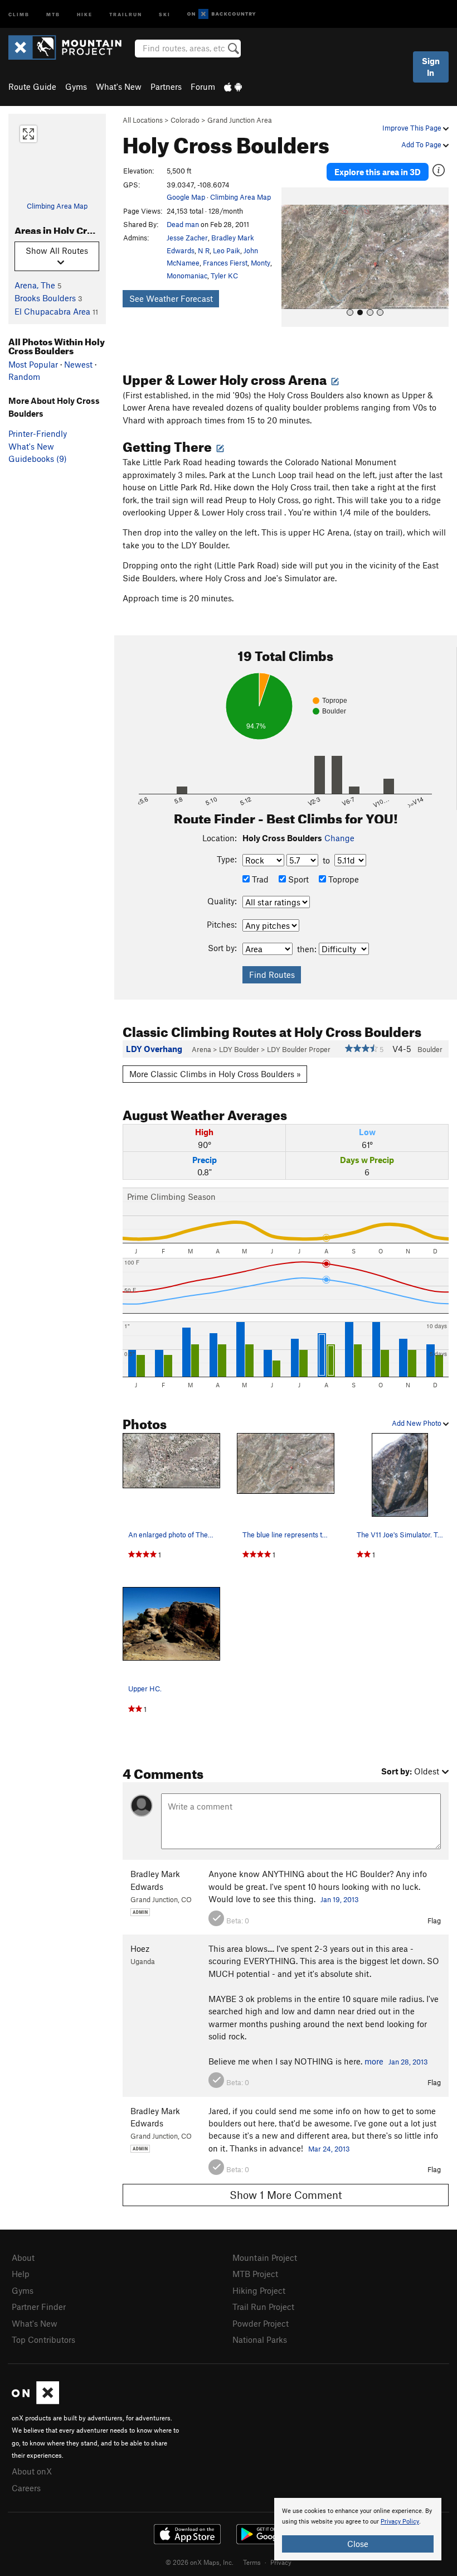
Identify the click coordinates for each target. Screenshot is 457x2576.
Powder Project (261, 2323)
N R (204, 250)
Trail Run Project (263, 2307)
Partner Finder (39, 2307)
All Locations (143, 120)
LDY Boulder (239, 1049)
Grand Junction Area (240, 120)
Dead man (183, 224)
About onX (32, 2471)
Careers (26, 2488)
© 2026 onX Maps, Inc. (200, 2562)
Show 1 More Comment (286, 2195)
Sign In (431, 67)
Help (21, 2274)
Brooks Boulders (45, 298)
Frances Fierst (225, 263)
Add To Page (422, 144)
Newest (78, 364)
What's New (119, 86)
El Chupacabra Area (52, 311)
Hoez (140, 1948)
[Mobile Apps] (233, 86)
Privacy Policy (400, 2522)
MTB (53, 14)
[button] (293, 257)
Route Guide (32, 86)
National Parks (260, 2339)
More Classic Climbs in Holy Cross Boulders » (215, 1074)
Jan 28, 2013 (408, 2062)
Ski (165, 14)
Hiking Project (259, 2290)
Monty (261, 263)
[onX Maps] (35, 2401)
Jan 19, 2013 (340, 1899)
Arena (201, 1049)
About (23, 2257)
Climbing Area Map (57, 206)
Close (358, 2544)
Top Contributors (43, 2339)
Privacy (281, 2562)
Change (339, 838)
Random (24, 377)
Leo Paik (227, 250)
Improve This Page (413, 128)
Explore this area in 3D (378, 172)
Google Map (186, 197)
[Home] (71, 47)
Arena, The (35, 285)
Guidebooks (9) (38, 459)
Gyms (76, 86)
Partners (166, 86)
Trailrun (126, 14)
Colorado (185, 120)
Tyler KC (224, 276)
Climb (19, 14)
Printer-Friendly (38, 433)
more (374, 2061)
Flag (434, 1921)
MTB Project (255, 2274)
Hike (85, 14)
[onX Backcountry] (222, 14)
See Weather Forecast (171, 298)
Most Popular (33, 364)
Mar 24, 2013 (329, 2149)
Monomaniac (187, 276)
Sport (297, 879)
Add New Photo (417, 1423)
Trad (259, 879)
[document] (358, 2529)
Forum (203, 86)
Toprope (342, 879)
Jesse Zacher (187, 238)
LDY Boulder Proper (299, 1049)
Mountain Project (265, 2257)
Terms (252, 2562)
